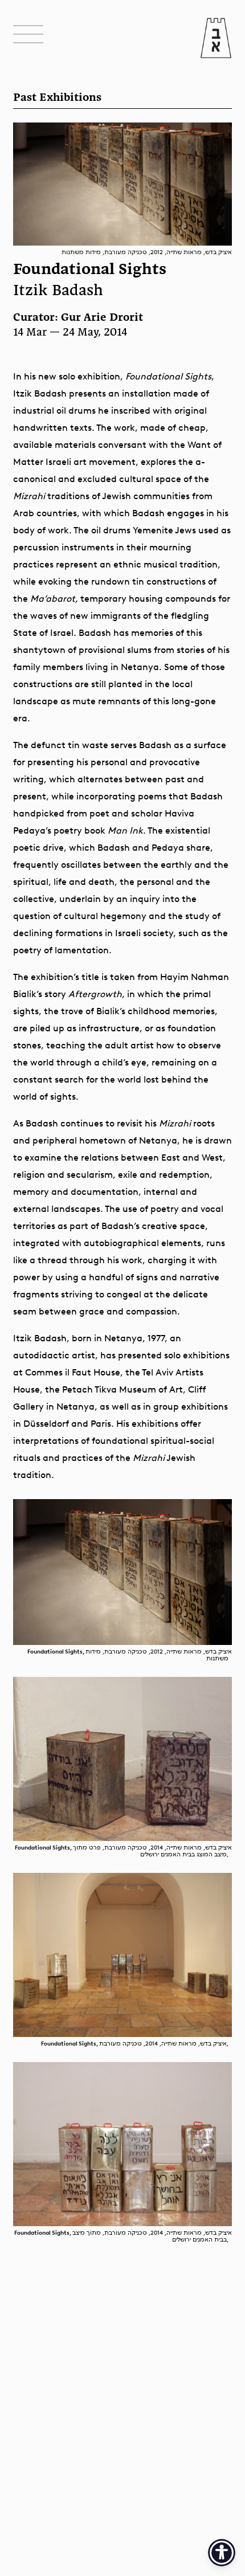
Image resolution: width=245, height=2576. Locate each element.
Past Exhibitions (57, 98)
